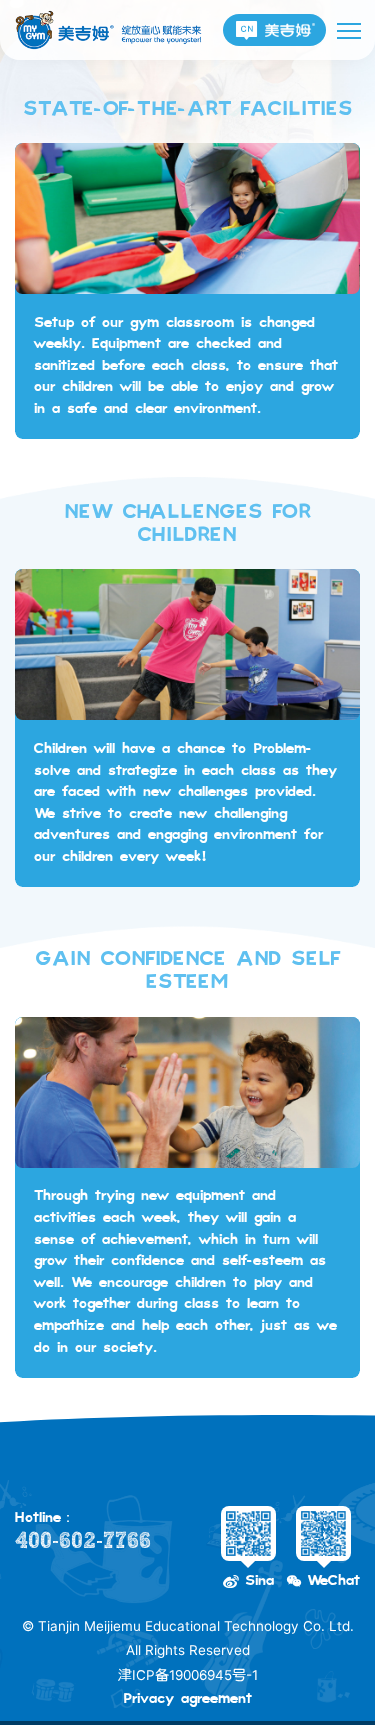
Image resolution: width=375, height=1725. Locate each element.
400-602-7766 (83, 1541)
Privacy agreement (187, 1699)
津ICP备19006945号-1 (188, 1675)
